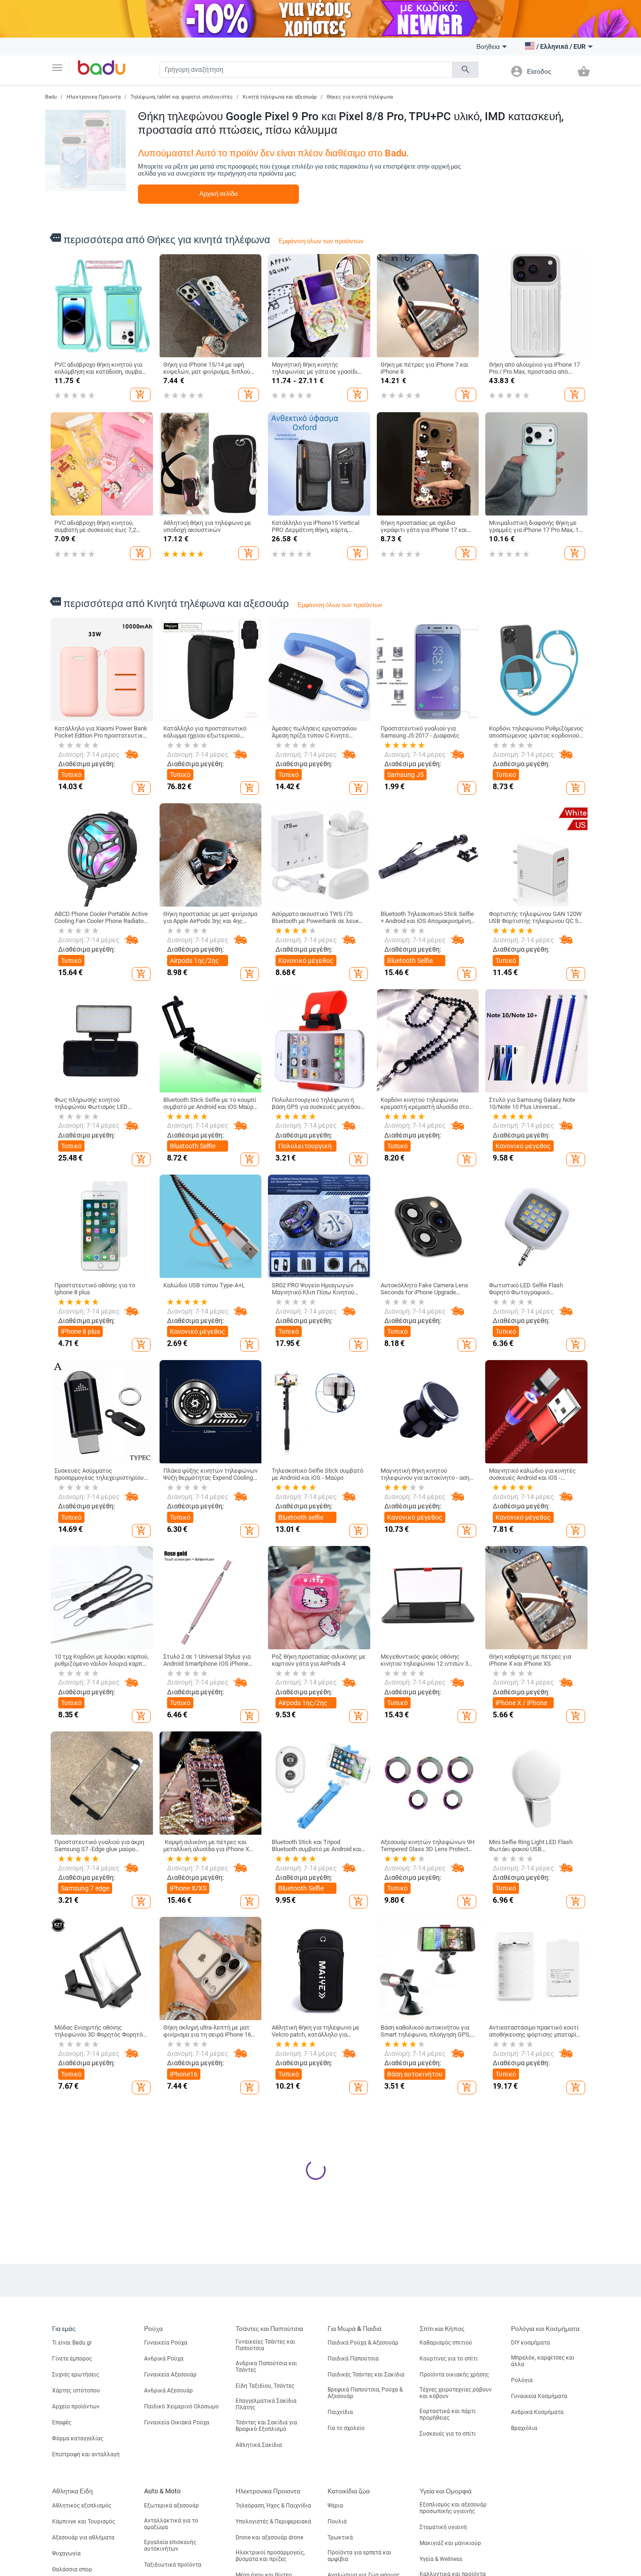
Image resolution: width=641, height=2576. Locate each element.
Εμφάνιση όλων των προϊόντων (321, 241)
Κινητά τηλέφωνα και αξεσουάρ (280, 97)
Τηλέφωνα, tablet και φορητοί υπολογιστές (182, 97)
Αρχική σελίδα (219, 194)
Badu (51, 97)
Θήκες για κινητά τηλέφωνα (360, 97)
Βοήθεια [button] (488, 46)
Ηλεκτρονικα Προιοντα (94, 97)
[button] (57, 68)
